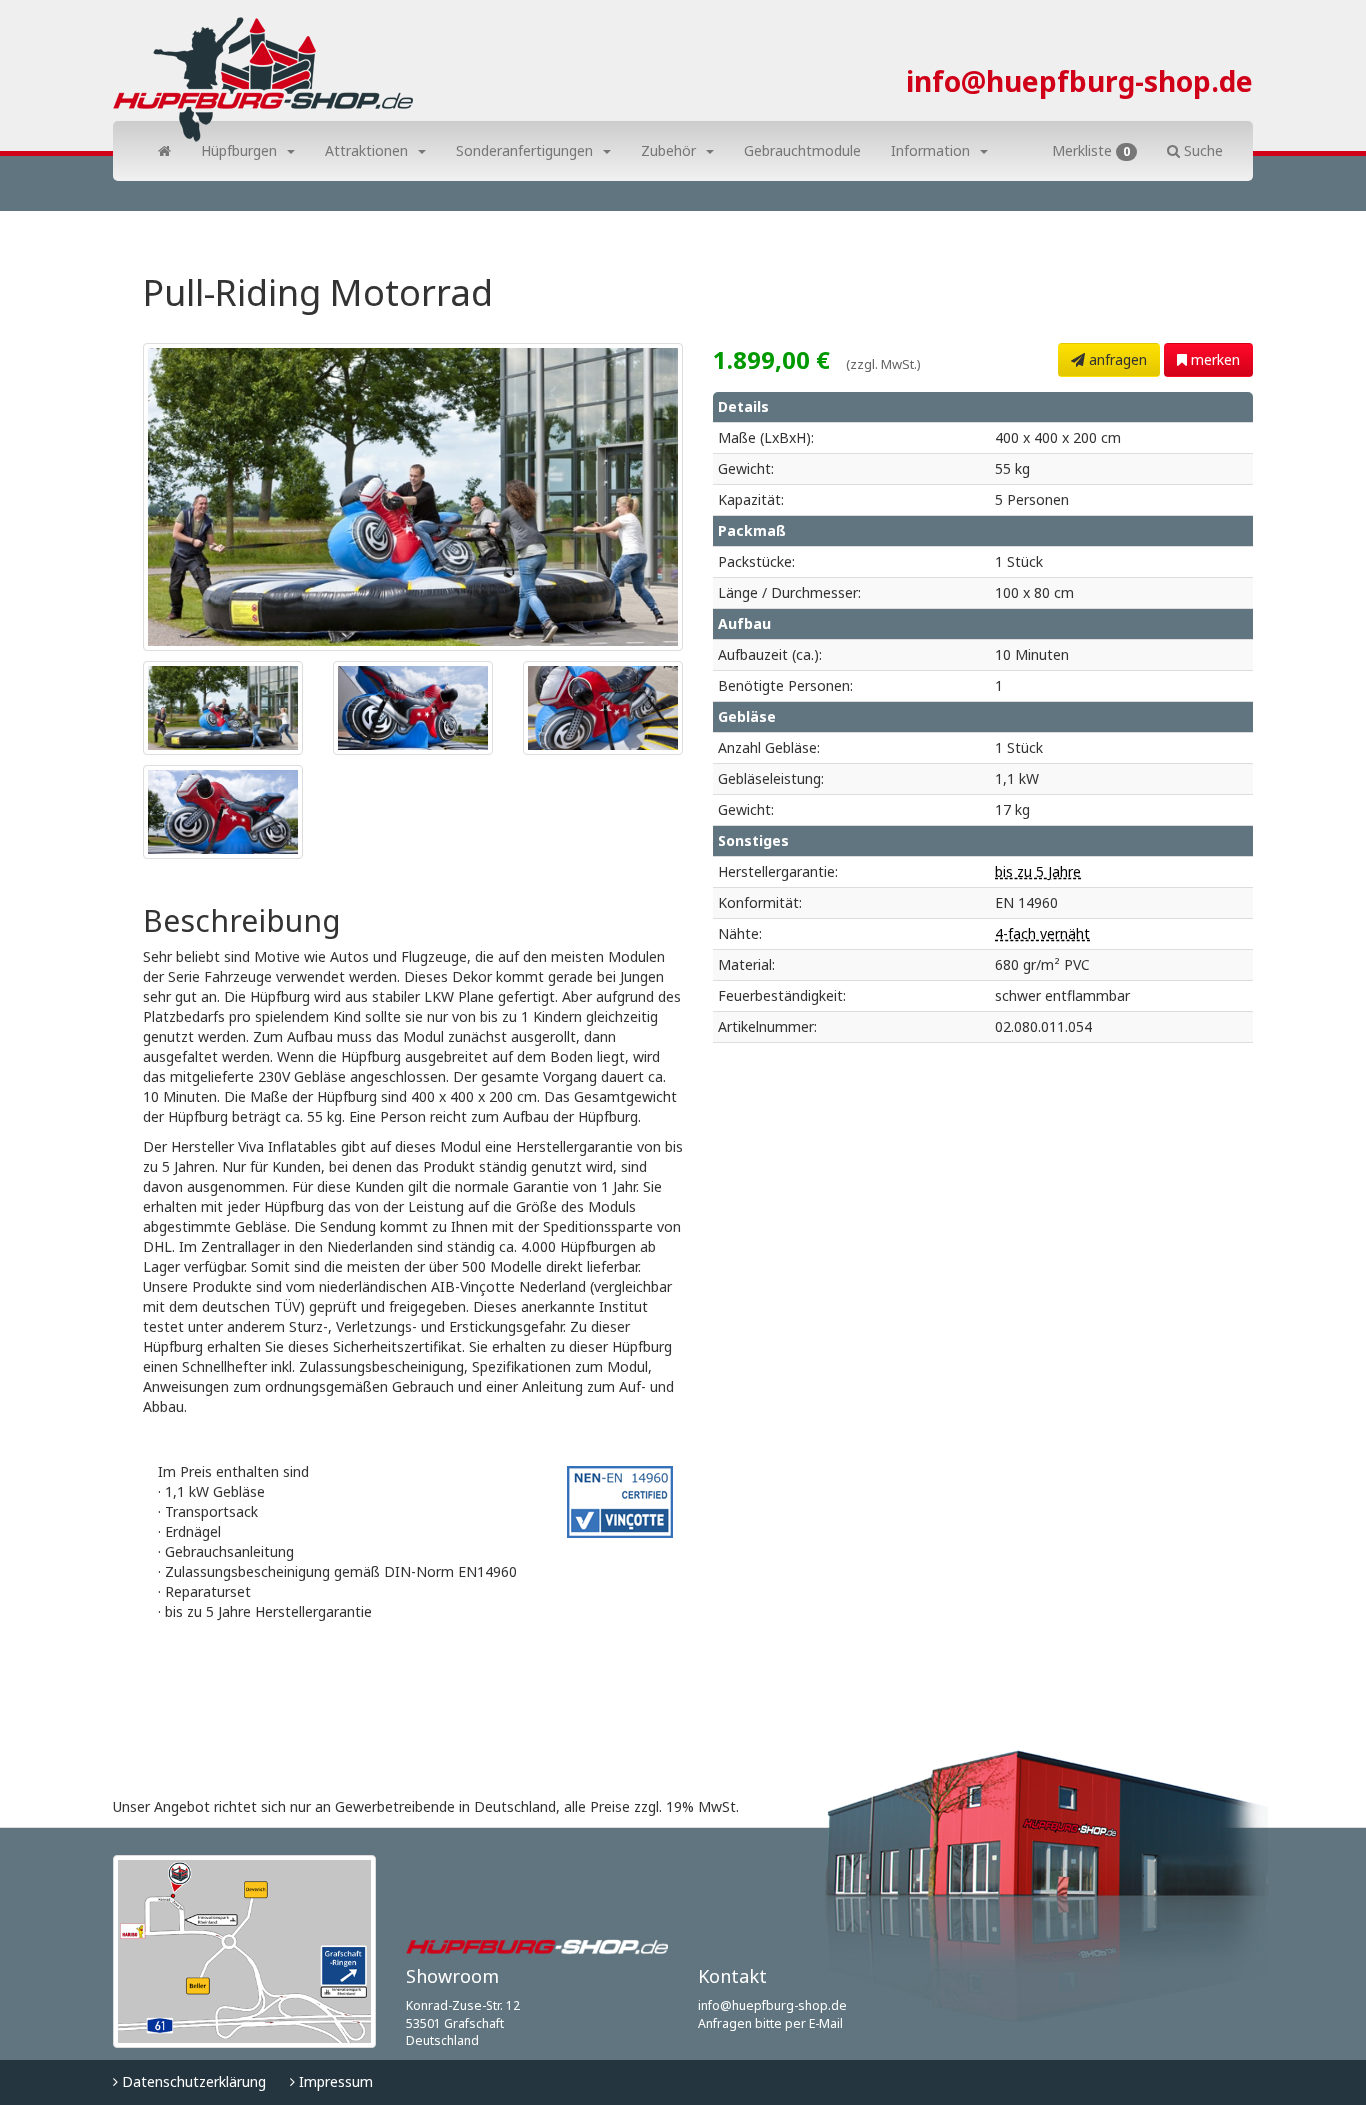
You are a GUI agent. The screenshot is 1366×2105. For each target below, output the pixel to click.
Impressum (334, 2081)
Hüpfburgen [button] (239, 150)
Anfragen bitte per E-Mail (770, 2023)
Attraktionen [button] (366, 150)
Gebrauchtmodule (802, 150)
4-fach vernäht (1042, 933)
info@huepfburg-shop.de (1079, 81)
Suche (1201, 150)
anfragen (1116, 359)
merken (1213, 359)
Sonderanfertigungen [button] (524, 150)
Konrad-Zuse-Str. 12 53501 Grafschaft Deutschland (463, 2023)
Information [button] (930, 150)
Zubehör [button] (668, 150)
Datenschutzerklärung (192, 2081)
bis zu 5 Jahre (1038, 871)
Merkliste (1091, 150)
